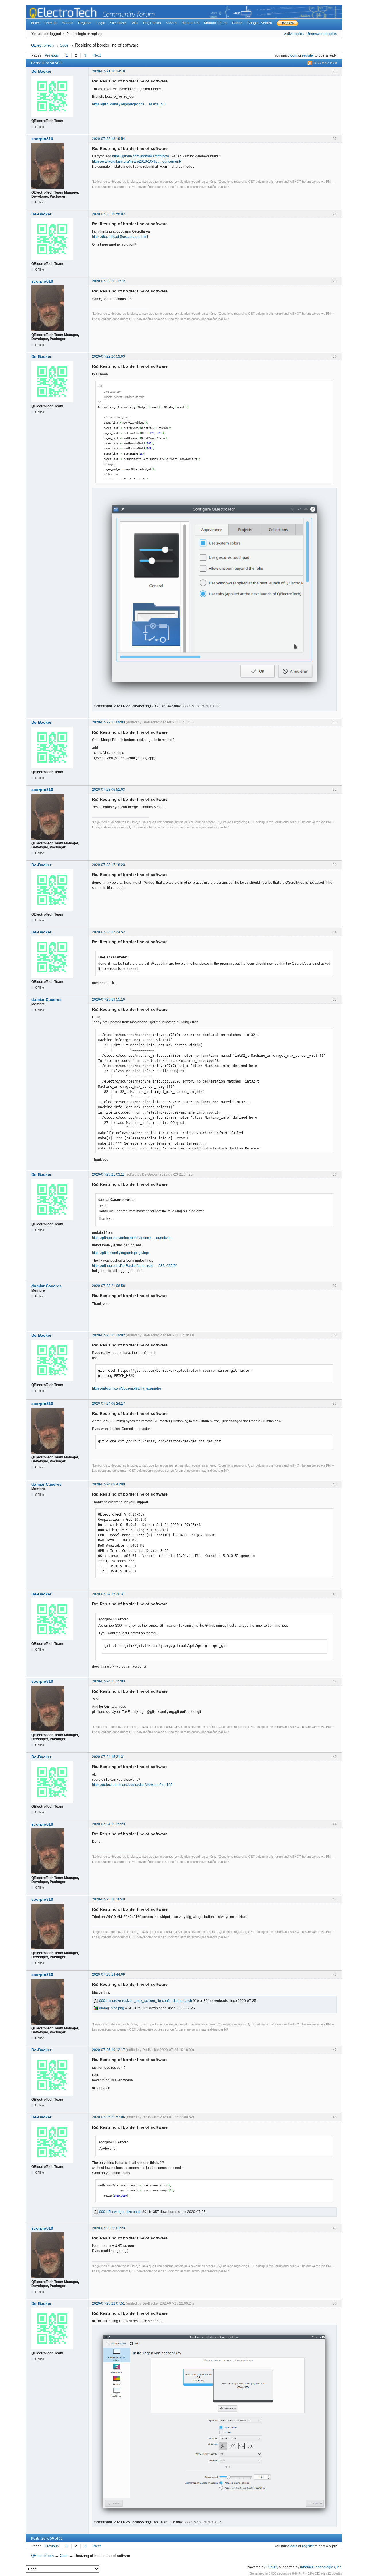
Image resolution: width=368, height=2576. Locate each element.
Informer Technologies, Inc (321, 2567)
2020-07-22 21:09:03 (109, 722)
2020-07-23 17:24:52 (109, 932)
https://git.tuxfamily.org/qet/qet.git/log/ (120, 1253)
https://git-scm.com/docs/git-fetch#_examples (127, 1388)
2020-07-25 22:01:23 (109, 2228)
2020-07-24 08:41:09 (109, 1484)
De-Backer (41, 71)
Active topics (294, 34)
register (308, 55)
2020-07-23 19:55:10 (109, 999)
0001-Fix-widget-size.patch (120, 2212)
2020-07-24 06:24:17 (109, 1404)
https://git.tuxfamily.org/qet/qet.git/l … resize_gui (129, 104)
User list (51, 23)
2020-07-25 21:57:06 (109, 2117)
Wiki (135, 23)
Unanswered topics (322, 34)
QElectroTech (42, 45)
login (293, 55)
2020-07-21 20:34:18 (109, 71)
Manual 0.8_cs (216, 23)
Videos (172, 23)
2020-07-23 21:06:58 (109, 1286)
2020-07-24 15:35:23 (109, 1824)
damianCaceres (46, 999)
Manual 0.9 (190, 23)
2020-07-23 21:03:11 (108, 1174)
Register (85, 23)
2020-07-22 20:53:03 (109, 356)
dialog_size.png (111, 2008)
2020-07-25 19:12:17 (109, 2050)
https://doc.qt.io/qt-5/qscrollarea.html (120, 237)
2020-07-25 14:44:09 (109, 1975)
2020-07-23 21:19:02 (109, 1335)
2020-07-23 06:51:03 (109, 790)
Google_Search (260, 23)
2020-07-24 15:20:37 (109, 1594)
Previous (52, 55)
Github (237, 23)
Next (97, 55)
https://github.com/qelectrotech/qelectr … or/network (132, 1238)
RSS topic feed (325, 63)
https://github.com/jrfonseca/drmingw (141, 156)
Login (101, 23)
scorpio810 (42, 139)
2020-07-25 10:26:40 (109, 1899)
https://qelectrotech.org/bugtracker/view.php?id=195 (132, 1785)
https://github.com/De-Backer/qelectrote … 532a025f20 (135, 1266)
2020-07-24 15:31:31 (109, 1757)
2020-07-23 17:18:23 (109, 865)
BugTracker (152, 23)
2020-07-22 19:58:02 (109, 214)
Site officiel (118, 23)
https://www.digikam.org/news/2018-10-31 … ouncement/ (136, 161)
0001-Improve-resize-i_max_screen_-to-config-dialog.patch (145, 2001)
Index (35, 23)
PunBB (272, 2567)
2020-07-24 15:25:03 (109, 1681)
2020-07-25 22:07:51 (109, 2303)
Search (68, 23)
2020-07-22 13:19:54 (109, 139)
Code (64, 45)
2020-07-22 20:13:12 (109, 281)
